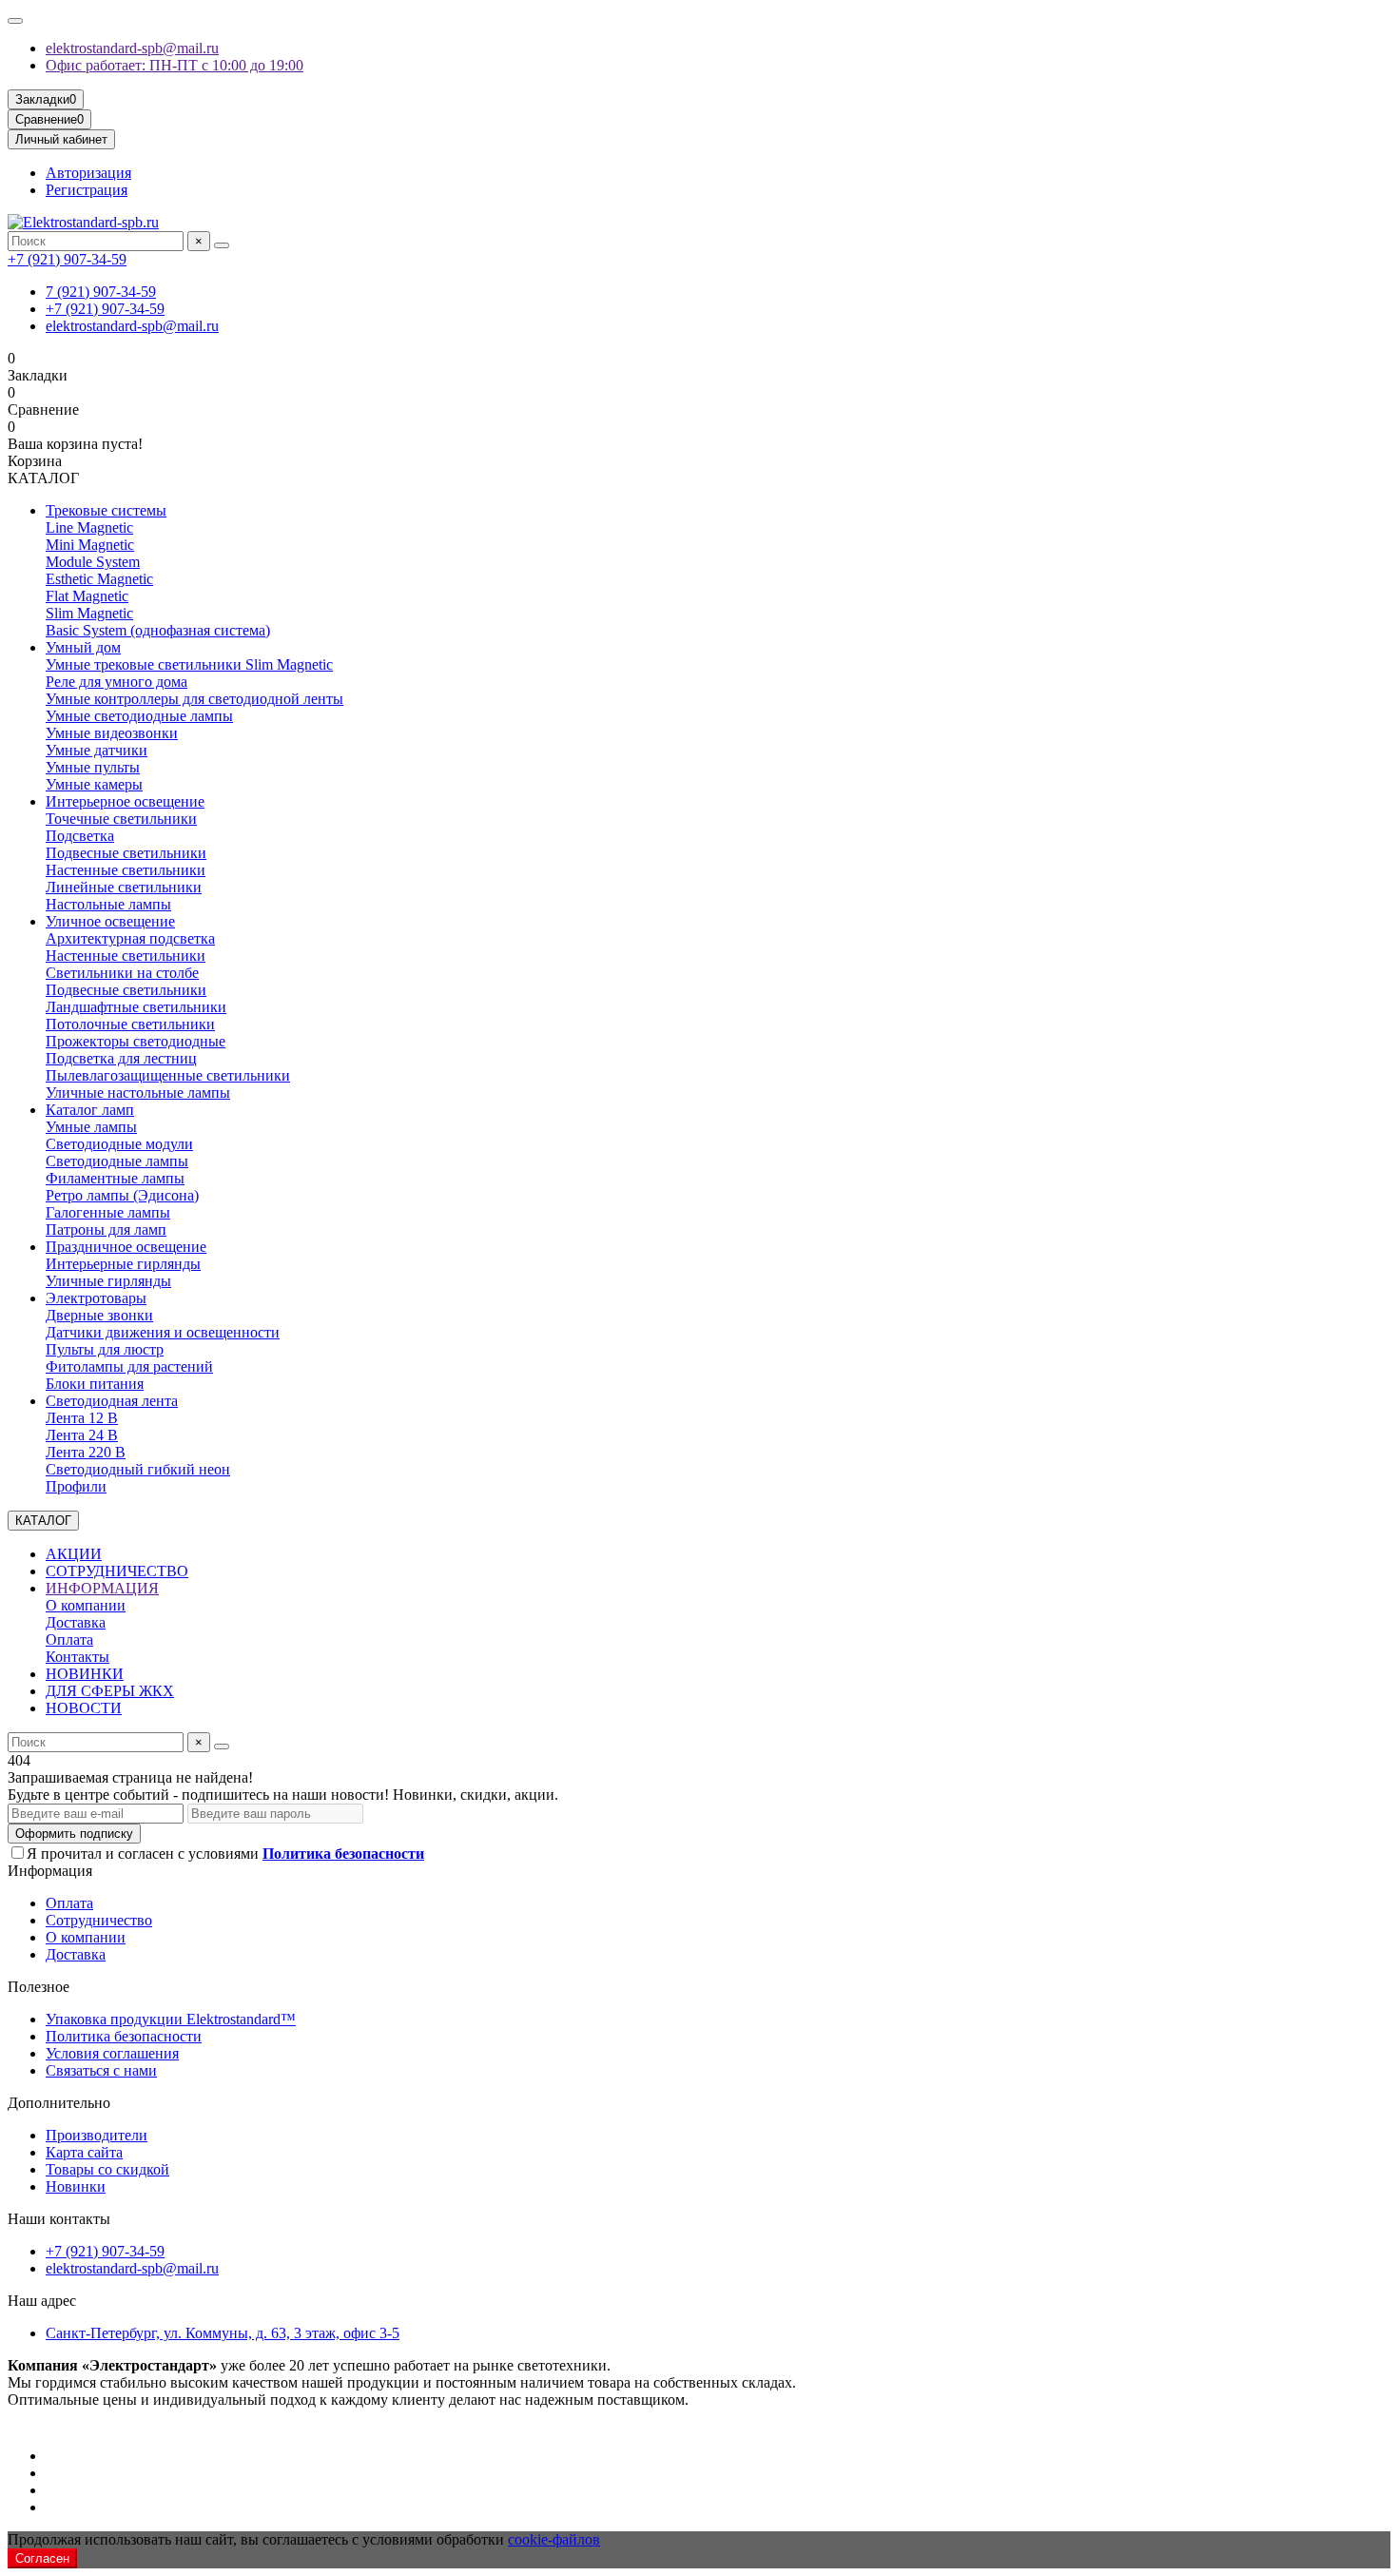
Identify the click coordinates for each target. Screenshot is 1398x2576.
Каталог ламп (90, 1110)
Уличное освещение (110, 921)
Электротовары (96, 1298)
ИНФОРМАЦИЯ (102, 1588)
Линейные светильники (124, 887)
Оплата (69, 1639)
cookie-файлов (554, 2539)
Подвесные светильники (126, 853)
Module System (93, 562)
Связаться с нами (101, 2070)
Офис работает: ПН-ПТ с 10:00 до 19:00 (175, 65)
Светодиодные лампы (117, 1161)
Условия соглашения (112, 2053)
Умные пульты (93, 767)
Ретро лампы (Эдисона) (122, 1195)
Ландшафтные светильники (136, 1007)
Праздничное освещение (126, 1247)
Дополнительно (59, 2103)
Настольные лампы (108, 904)
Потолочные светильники (130, 1024)
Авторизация (88, 173)
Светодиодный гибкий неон (138, 1469)
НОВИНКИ (85, 1674)
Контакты (78, 1657)
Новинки (76, 2186)
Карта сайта (84, 2152)
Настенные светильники (126, 870)
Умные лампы (91, 1127)
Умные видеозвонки (112, 733)
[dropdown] (15, 21)
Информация (50, 1871)
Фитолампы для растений (129, 1366)
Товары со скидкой (107, 2169)
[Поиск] (222, 245)
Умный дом (83, 647)
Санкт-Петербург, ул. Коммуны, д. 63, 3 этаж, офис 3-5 (223, 2333)
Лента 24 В (82, 1435)
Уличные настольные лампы (138, 1093)
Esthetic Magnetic (99, 579)
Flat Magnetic (87, 596)
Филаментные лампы (115, 1178)
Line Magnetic (89, 527)
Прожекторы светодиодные (136, 1041)
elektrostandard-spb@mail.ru (132, 48)
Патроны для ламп (106, 1229)
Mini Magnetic (90, 545)
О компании (86, 1605)
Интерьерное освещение (125, 801)
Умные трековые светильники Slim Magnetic (189, 664)
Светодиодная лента (112, 1401)
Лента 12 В (82, 1418)
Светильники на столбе (122, 973)
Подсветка (80, 836)
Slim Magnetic (89, 613)
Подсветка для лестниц (121, 1058)
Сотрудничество (99, 1920)
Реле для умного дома (116, 682)
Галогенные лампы (108, 1212)
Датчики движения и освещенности (163, 1332)
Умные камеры (94, 784)
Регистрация (87, 190)
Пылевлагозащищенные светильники (168, 1075)
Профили (76, 1486)
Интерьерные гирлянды (123, 1264)
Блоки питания (95, 1384)
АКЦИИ (74, 1554)
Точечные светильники (121, 819)
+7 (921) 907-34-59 (67, 259)
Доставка (76, 1622)
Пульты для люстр (105, 1349)
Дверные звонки (99, 1315)
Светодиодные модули (119, 1144)
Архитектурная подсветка (130, 938)
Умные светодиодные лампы (139, 716)
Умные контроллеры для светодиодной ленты (194, 699)
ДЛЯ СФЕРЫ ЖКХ (110, 1691)
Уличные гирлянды (108, 1281)
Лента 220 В (86, 1452)
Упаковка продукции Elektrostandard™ (171, 2019)
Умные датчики (97, 750)
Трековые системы (106, 510)
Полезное (39, 1987)
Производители (97, 2135)
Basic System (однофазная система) (158, 630)
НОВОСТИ (84, 1708)
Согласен (42, 2558)
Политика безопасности (124, 2036)
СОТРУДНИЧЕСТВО (117, 1571)
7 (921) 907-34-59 (101, 292)
